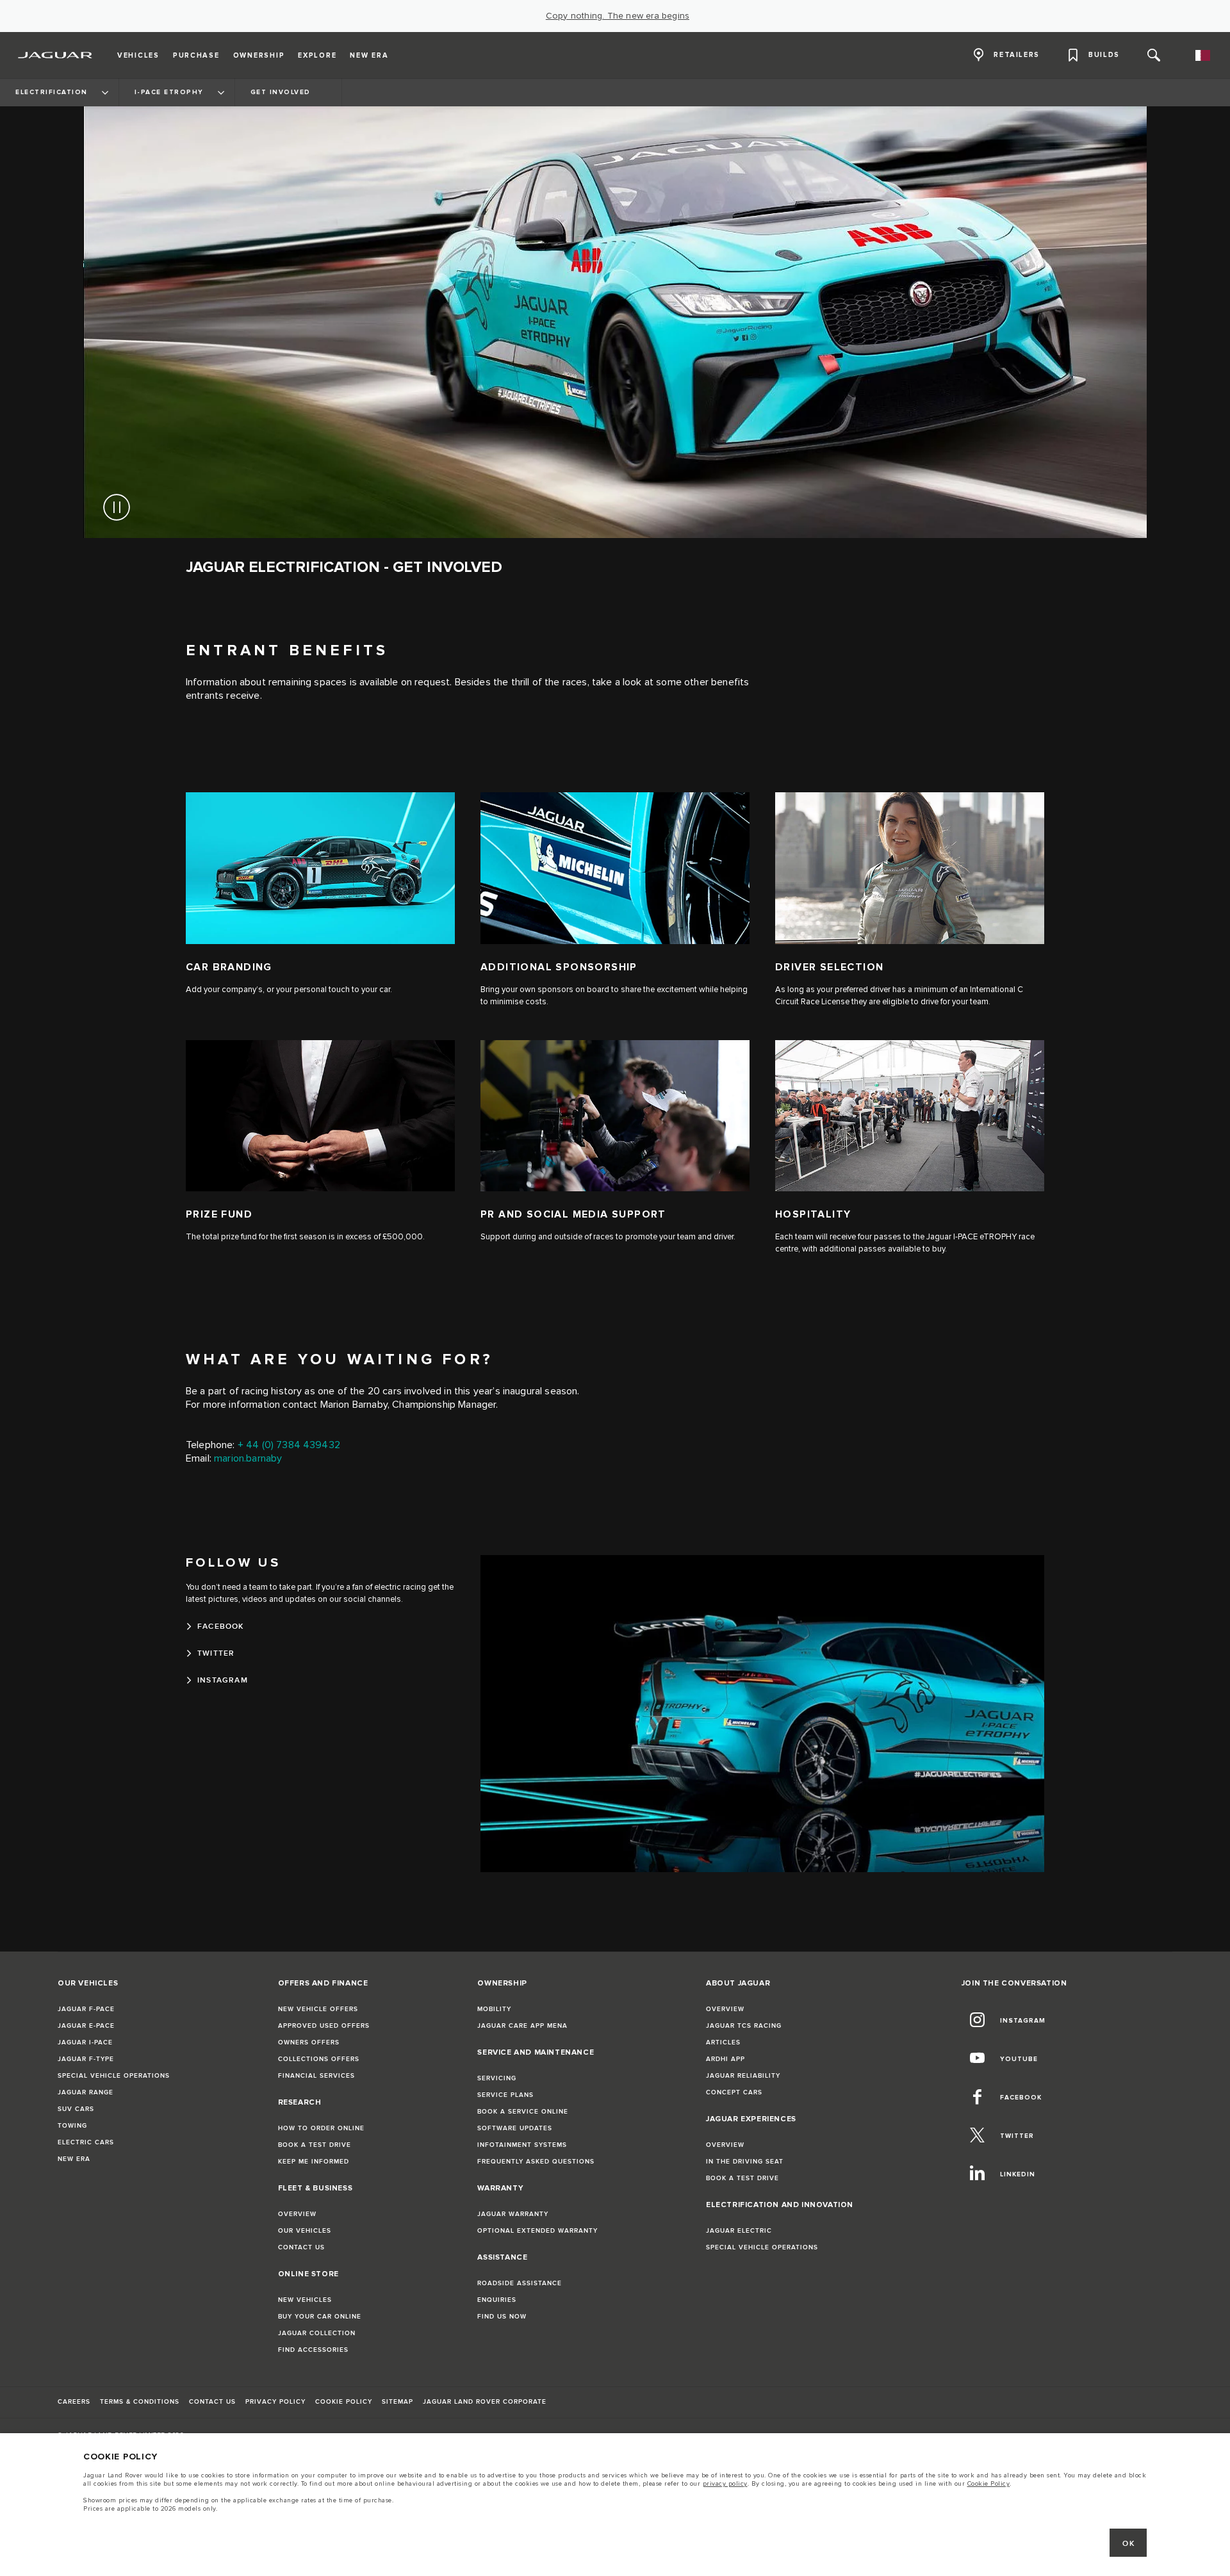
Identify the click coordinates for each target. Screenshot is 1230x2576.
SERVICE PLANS (505, 2095)
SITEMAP (398, 2402)
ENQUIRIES (497, 2300)
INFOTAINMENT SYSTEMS (522, 2145)
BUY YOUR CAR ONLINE (320, 2317)
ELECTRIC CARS (86, 2142)
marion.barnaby (248, 1459)
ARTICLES (723, 2042)
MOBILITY (494, 2009)
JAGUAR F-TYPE (86, 2059)
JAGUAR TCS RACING (744, 2026)
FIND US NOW (502, 2317)
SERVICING (497, 2078)
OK (1128, 2544)
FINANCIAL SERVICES (316, 2076)
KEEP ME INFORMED (314, 2162)
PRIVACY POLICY (275, 2402)
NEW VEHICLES (305, 2300)
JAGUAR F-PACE (86, 2009)
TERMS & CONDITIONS (140, 2402)
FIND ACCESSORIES (313, 2350)
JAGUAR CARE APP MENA (522, 2026)
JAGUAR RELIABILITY (743, 2076)
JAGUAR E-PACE (86, 2026)
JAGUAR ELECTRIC (739, 2231)
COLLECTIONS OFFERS (319, 2059)
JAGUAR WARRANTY (513, 2214)
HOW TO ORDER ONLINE (321, 2128)
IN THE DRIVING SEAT (745, 2162)
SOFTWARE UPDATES (515, 2128)
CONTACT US (301, 2247)
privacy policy (725, 2484)
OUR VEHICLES (305, 2231)
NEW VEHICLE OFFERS (318, 2009)
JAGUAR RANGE (86, 2092)
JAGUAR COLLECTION (317, 2333)
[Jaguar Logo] (55, 55)
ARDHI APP (726, 2059)
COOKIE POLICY (344, 2402)
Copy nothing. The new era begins (618, 16)
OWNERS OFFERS (309, 2042)
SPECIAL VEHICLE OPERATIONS (114, 2076)
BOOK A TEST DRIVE (315, 2145)
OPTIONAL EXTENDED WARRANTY (537, 2231)
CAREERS (74, 2402)
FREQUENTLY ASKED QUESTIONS (536, 2162)
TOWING (72, 2126)
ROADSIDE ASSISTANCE (520, 2283)
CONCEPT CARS (734, 2092)
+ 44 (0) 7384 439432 (289, 1445)
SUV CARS (76, 2109)
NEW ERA (74, 2159)
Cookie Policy (989, 2484)
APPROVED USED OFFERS (324, 2026)
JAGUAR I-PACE (85, 2042)
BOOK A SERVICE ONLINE (523, 2112)
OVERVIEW (297, 2214)
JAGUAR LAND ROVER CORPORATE (485, 2402)
